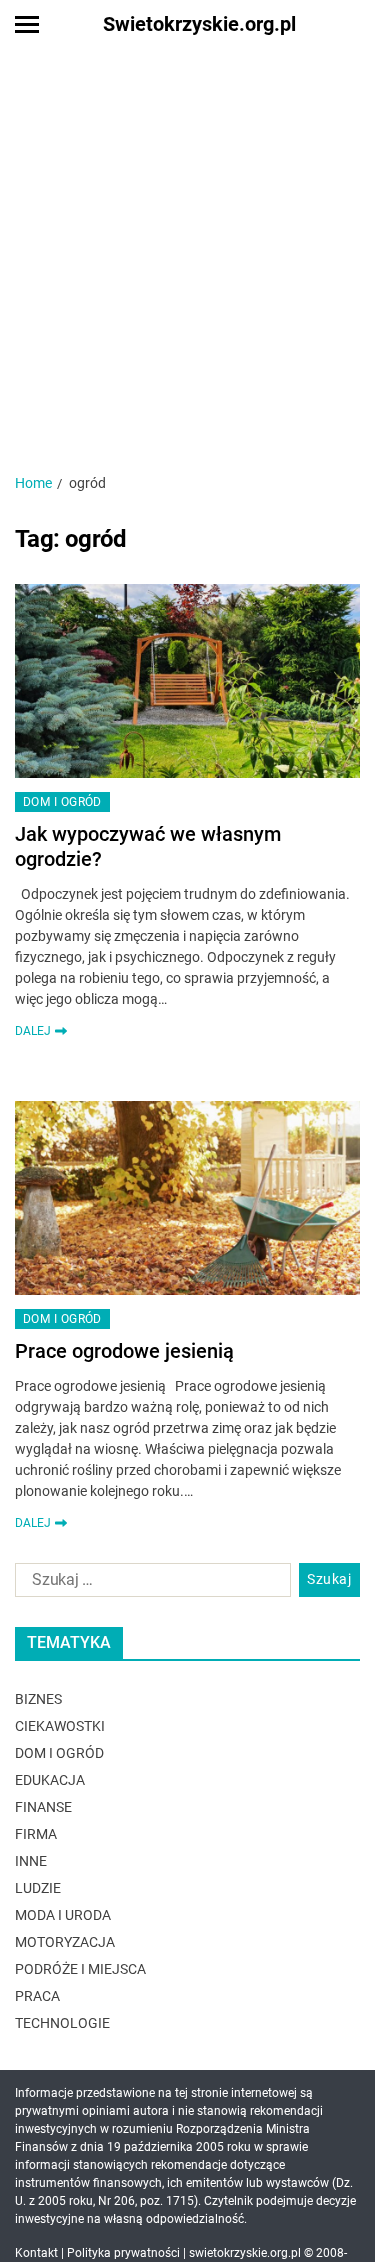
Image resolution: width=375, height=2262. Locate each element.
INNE (31, 1861)
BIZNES (38, 1699)
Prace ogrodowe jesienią (124, 1351)
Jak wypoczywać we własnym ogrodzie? (148, 846)
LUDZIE (38, 1888)
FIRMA (36, 1834)
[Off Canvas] (27, 24)
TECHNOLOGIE (62, 2023)
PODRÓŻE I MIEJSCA (80, 1969)
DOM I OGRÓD (62, 802)
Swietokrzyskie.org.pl (199, 24)
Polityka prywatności (123, 2253)
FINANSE (43, 1807)
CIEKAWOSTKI (60, 1726)
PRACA (37, 1996)
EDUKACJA (50, 1780)
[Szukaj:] (149, 1584)
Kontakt (36, 2253)
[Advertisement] (187, 245)
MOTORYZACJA (65, 1942)
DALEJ (33, 1031)
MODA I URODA (63, 1915)
